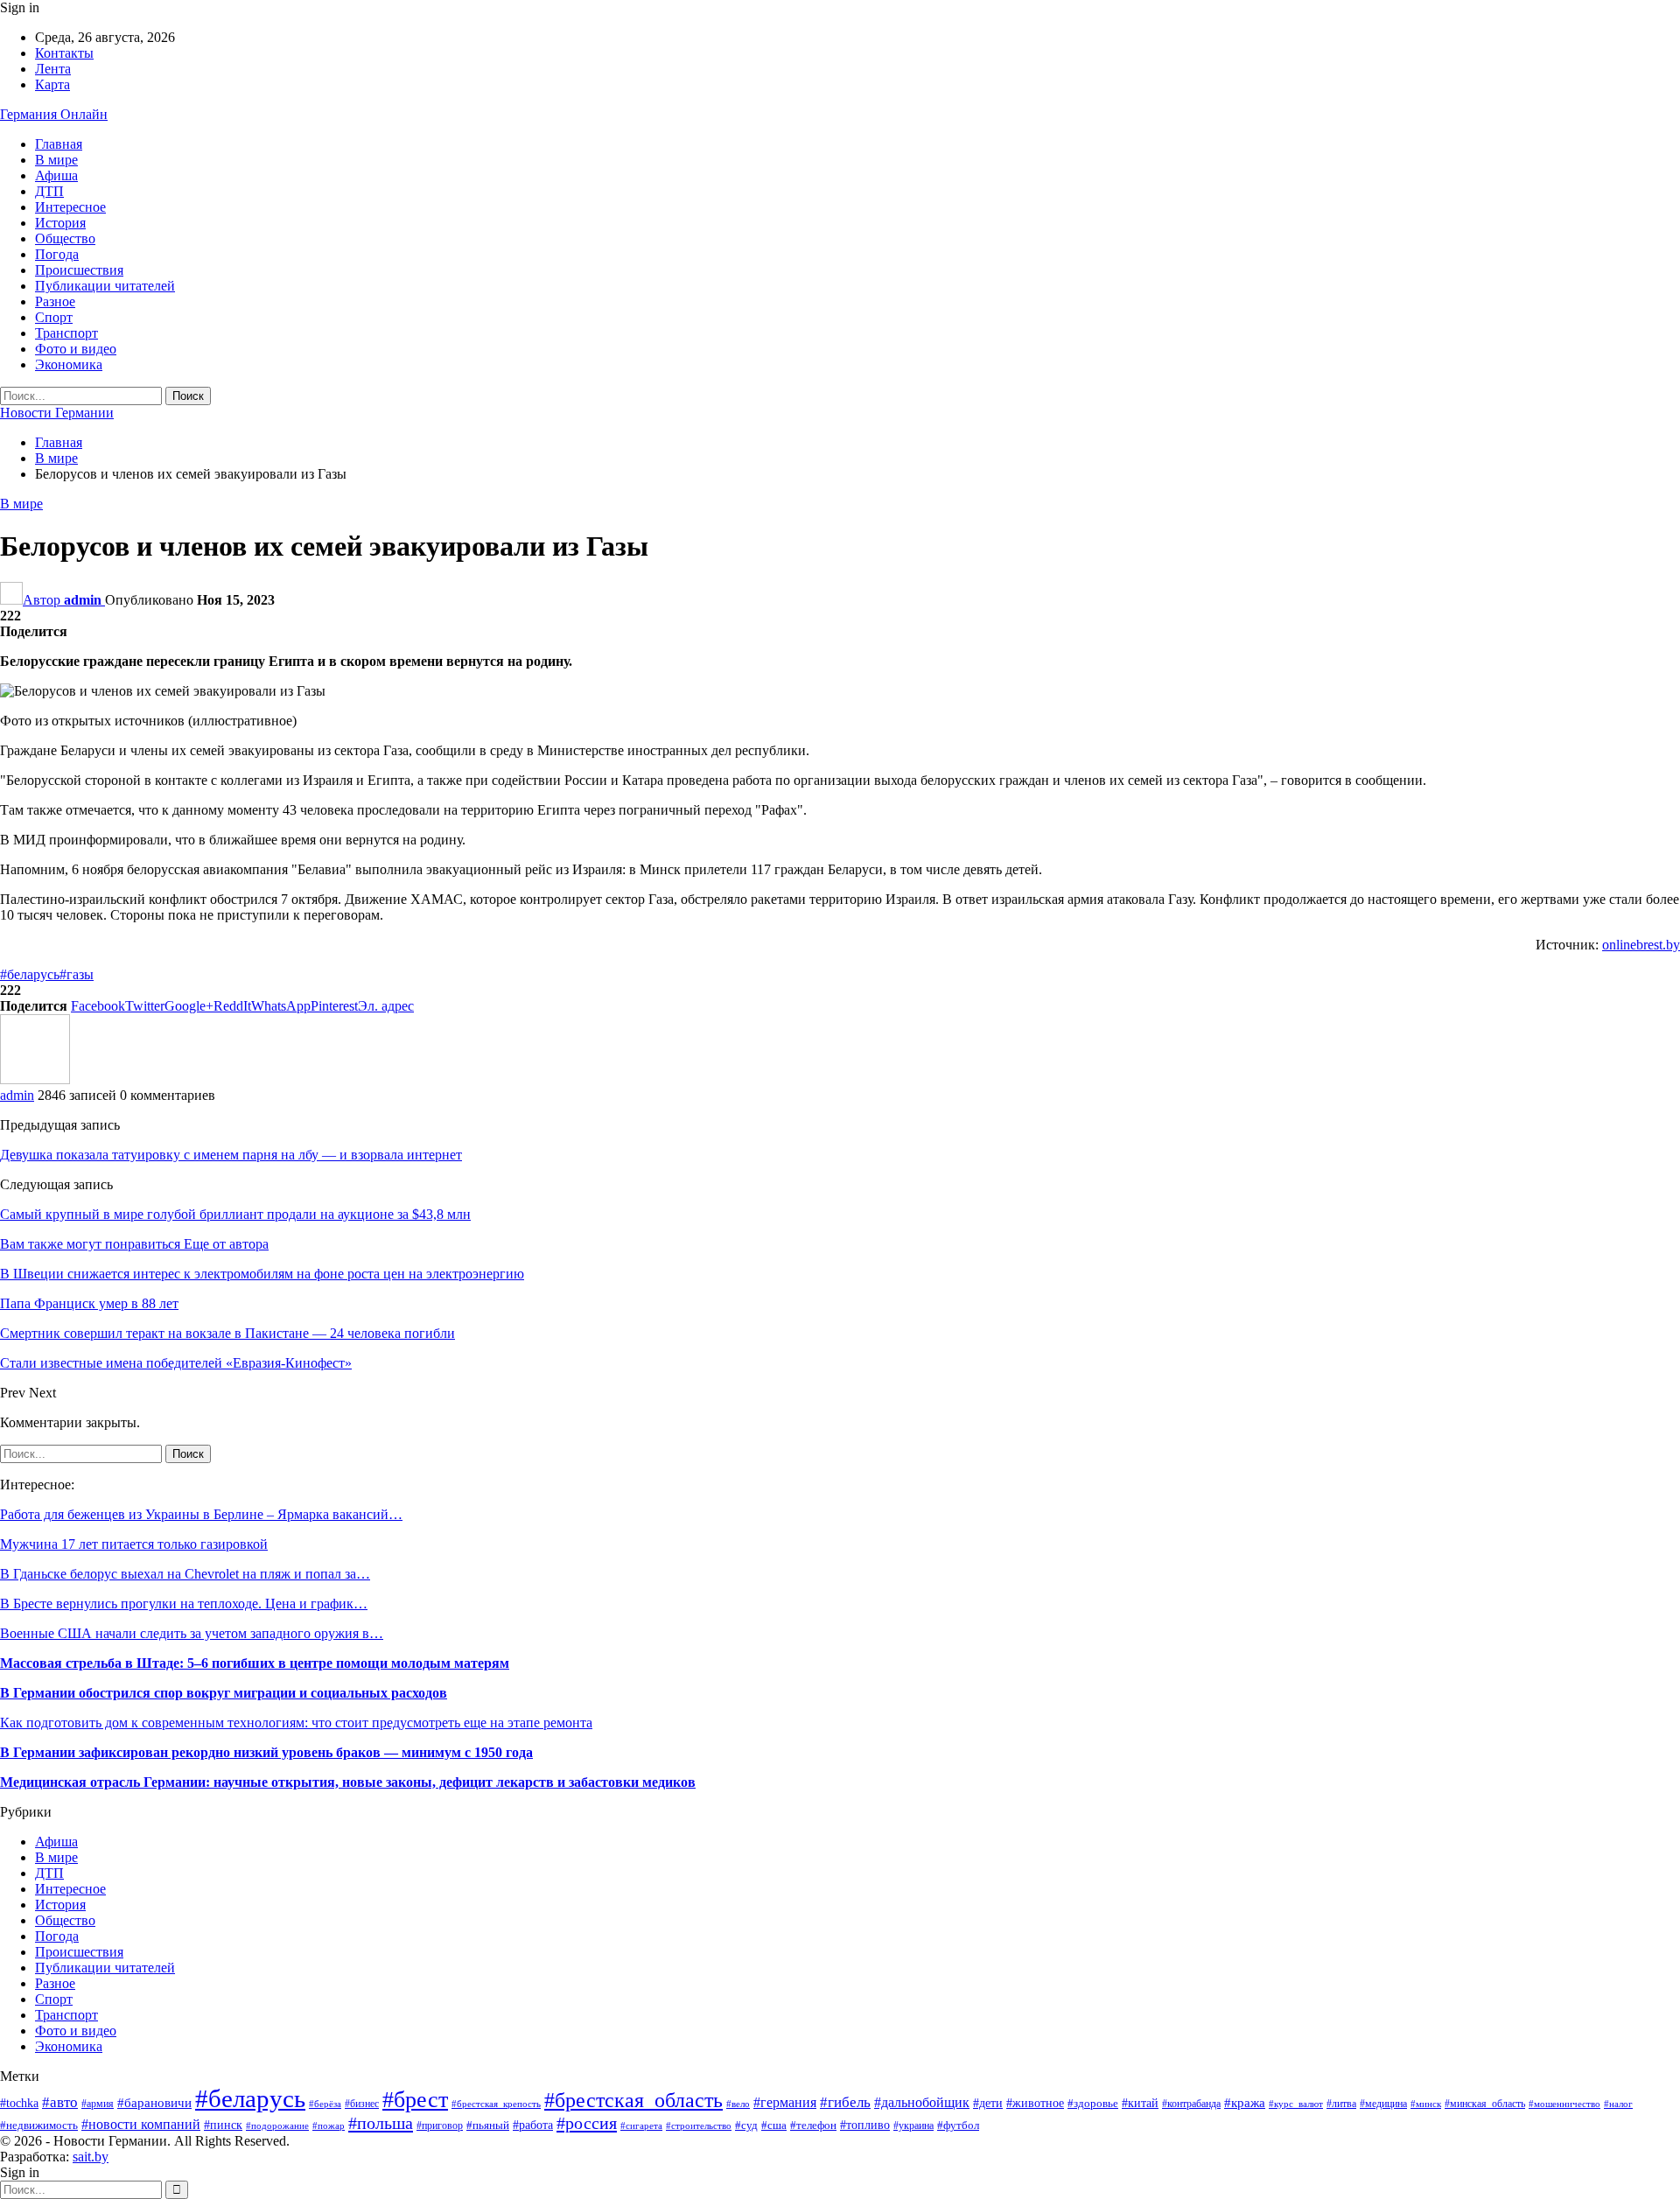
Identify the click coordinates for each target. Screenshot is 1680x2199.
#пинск (223, 2125)
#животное (1035, 2103)
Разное (55, 301)
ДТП (49, 191)
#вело (738, 2104)
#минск (1426, 2104)
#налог (1618, 2104)
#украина (913, 2125)
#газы (77, 974)
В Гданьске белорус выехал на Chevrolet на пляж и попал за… (185, 1574)
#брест (415, 2099)
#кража (1245, 2103)
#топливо (865, 2125)
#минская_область (1485, 2104)
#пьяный (488, 2125)
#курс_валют (1296, 2104)
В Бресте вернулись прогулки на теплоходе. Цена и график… (184, 1604)
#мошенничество (1564, 2104)
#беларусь (30, 974)
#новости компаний (141, 2124)
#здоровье (1093, 2104)
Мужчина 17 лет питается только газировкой (134, 1544)
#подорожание (277, 2125)
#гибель (845, 2102)
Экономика (69, 364)
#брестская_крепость (496, 2104)
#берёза (325, 2104)
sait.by (91, 2157)
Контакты (64, 53)
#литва (1341, 2104)
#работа (533, 2125)
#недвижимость (39, 2125)
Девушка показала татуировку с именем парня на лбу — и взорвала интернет (231, 1155)
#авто (60, 2102)
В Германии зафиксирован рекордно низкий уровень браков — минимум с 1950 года (266, 1752)
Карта (52, 84)
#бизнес (362, 2104)
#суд (746, 2125)
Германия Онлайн (54, 114)
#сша (774, 2125)
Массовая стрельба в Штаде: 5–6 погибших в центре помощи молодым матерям (255, 1663)
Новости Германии (57, 413)
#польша (381, 2123)
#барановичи (154, 2103)
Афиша (56, 175)
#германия (785, 2103)
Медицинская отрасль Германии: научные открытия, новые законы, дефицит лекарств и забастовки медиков (348, 1782)
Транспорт (66, 333)
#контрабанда (1191, 2104)
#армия (98, 2104)
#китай (1140, 2103)
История (60, 223)
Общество (65, 238)
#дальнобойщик (922, 2102)
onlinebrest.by (1641, 945)
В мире (56, 160)
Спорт (54, 317)
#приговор (440, 2125)
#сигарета (641, 2125)
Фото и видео (76, 349)
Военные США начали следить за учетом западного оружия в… (192, 1633)
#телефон (813, 2125)
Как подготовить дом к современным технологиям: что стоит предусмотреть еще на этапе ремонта (296, 1723)
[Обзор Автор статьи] (35, 1079)
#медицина (1383, 2104)
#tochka (19, 2103)
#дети (988, 2103)
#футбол (958, 2125)
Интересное (70, 207)
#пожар (329, 2125)
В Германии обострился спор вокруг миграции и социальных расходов (224, 1693)
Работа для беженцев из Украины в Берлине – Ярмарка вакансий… (201, 1514)
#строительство (699, 2125)
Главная (59, 144)
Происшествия (79, 270)
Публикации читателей (105, 286)
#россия (587, 2123)
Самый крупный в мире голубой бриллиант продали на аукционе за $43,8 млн (235, 1214)
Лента (53, 69)
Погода (57, 254)
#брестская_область (633, 2100)
